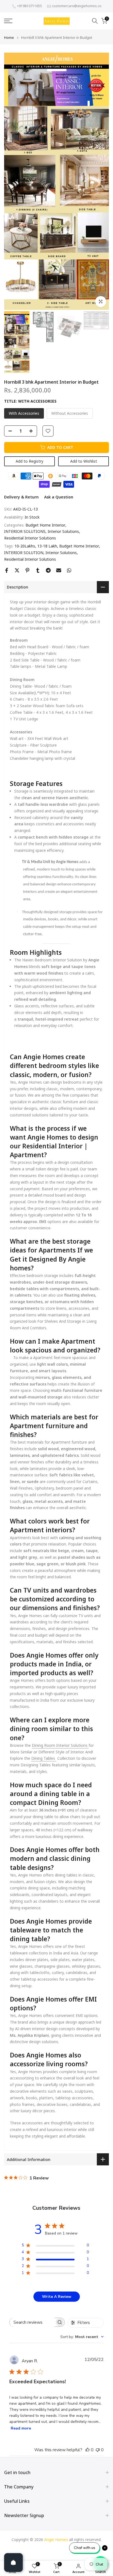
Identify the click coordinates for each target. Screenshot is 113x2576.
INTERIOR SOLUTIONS (25, 531)
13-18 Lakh (47, 546)
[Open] (13, 2563)
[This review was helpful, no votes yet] (87, 2450)
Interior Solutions (63, 531)
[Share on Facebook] (7, 570)
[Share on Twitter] (17, 570)
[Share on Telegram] (48, 570)
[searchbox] (32, 2322)
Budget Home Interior (45, 525)
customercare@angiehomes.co (77, 6)
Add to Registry (29, 461)
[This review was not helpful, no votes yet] (98, 2450)
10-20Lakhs (25, 546)
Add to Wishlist (84, 461)
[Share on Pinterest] (27, 570)
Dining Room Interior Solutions (60, 1745)
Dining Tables (44, 1758)
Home (9, 38)
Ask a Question (59, 497)
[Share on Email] (59, 570)
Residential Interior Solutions (30, 538)
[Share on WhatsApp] (69, 570)
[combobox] (82, 2337)
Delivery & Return (21, 497)
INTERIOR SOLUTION (24, 553)
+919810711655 (29, 6)
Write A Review (57, 2297)
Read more (21, 2428)
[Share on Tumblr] (38, 570)
